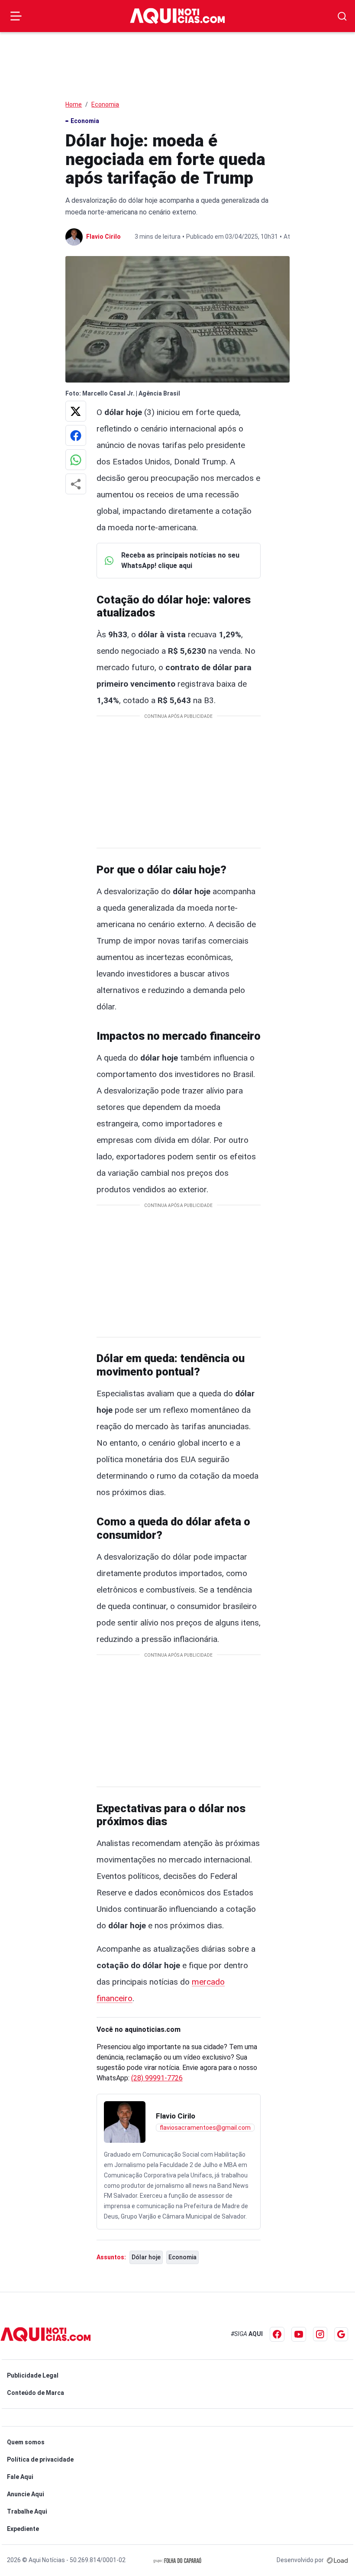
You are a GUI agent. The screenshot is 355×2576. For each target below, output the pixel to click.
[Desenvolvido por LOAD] (337, 2560)
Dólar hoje (146, 2257)
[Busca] (342, 16)
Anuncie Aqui (26, 2494)
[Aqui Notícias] (177, 16)
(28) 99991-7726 (157, 2078)
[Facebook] (277, 2334)
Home (74, 104)
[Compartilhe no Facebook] (76, 435)
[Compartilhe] (76, 484)
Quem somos (26, 2442)
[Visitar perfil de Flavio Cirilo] (125, 2122)
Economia (105, 104)
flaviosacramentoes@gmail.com (205, 2128)
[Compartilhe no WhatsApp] (76, 460)
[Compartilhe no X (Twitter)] (76, 411)
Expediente (23, 2529)
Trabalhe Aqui (27, 2511)
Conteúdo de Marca (35, 2393)
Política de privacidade (40, 2459)
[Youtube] (299, 2334)
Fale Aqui (20, 2477)
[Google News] (341, 2334)
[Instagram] (320, 2334)
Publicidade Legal (33, 2375)
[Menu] (16, 16)
